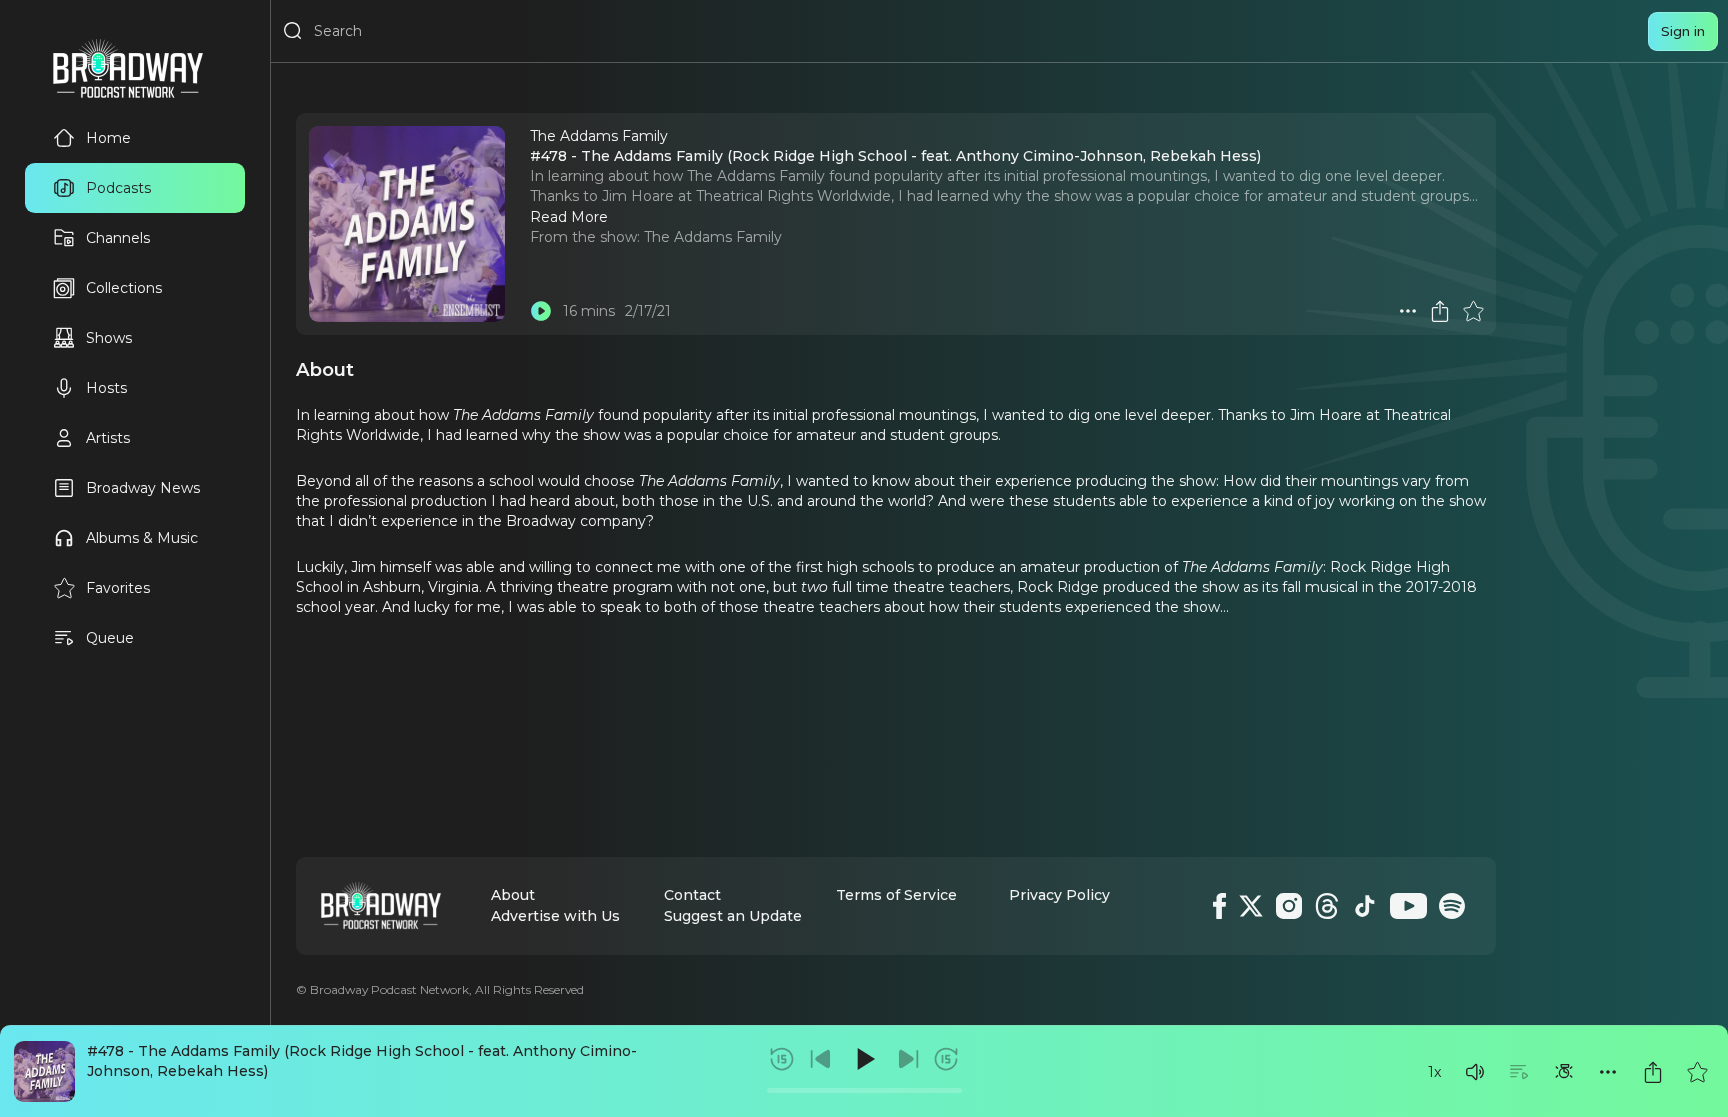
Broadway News (143, 488)
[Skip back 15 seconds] (782, 1059)
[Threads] (1327, 906)
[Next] (908, 1059)
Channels (118, 238)
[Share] (1653, 1072)
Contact (692, 895)
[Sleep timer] (1564, 1072)
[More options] (1608, 1072)
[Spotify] (1452, 906)
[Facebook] (1219, 906)
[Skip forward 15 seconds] (946, 1059)
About (513, 895)
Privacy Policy (1059, 895)
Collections (124, 288)
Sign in (1683, 31)
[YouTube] (1408, 906)
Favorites (118, 588)
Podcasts (118, 188)
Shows (109, 338)
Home (108, 138)
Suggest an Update (733, 916)
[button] (1475, 1072)
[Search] (293, 31)
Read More (569, 217)
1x (1434, 1072)
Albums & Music (142, 538)
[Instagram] (1289, 906)
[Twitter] (1251, 906)
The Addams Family (713, 237)
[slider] (864, 1090)
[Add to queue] (1519, 1072)
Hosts (106, 388)
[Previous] (821, 1059)
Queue (110, 638)
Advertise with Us (555, 916)
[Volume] (1475, 1072)
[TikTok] (1365, 906)
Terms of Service (896, 895)
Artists (108, 438)
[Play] (864, 1059)
